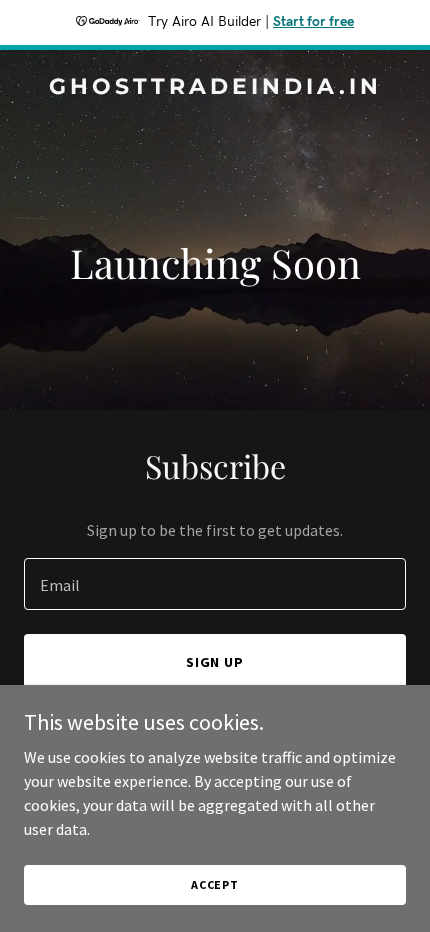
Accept (215, 884)
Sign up (215, 662)
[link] (215, 88)
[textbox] (215, 584)
